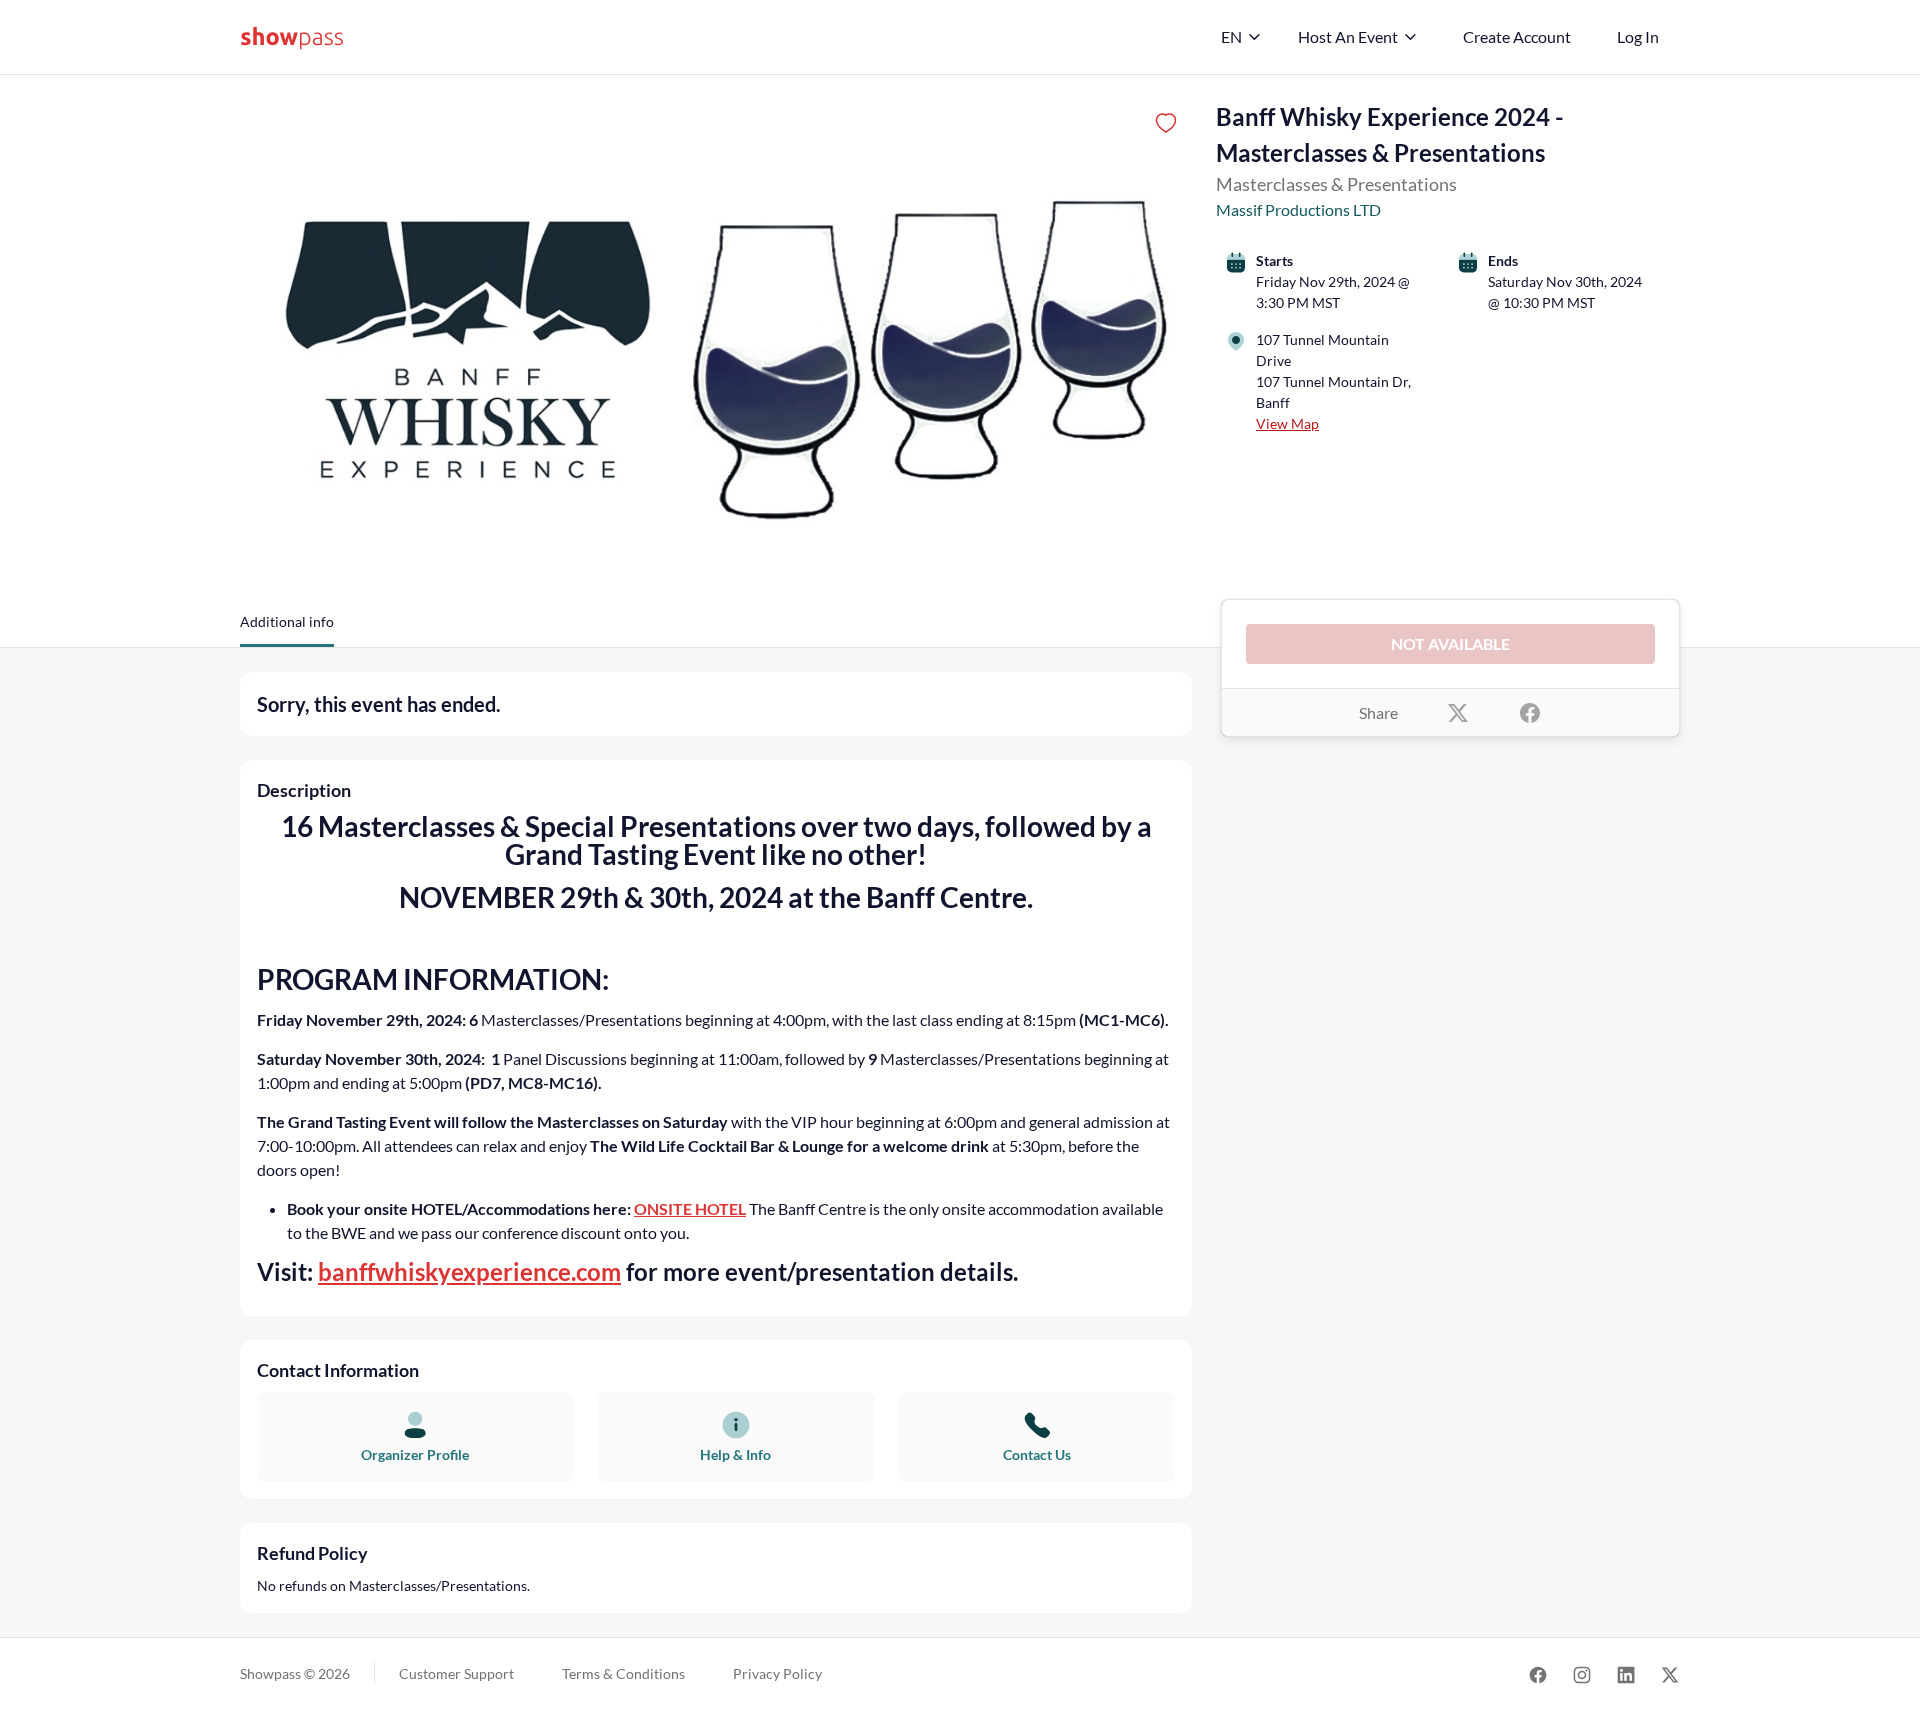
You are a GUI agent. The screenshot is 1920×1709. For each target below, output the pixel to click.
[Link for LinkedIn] (1626, 1673)
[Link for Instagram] (1582, 1673)
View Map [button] (1287, 423)
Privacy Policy (777, 1673)
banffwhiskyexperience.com (469, 1271)
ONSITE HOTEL (690, 1208)
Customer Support (456, 1673)
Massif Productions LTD (1298, 209)
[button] (287, 629)
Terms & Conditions (623, 1673)
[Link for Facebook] (1538, 1673)
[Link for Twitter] (1670, 1673)
